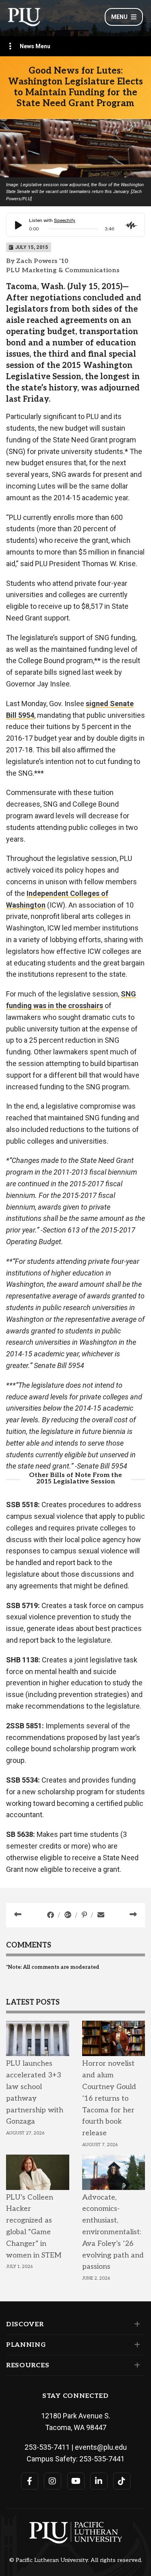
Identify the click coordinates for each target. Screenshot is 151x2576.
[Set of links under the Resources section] (135, 2365)
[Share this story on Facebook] (51, 1915)
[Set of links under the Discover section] (135, 2324)
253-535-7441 (102, 2459)
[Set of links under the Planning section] (135, 2345)
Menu (119, 17)
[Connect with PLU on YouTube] (76, 2481)
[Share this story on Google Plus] (69, 1915)
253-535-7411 (47, 2447)
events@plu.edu (101, 2447)
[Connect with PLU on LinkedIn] (99, 2481)
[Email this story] (101, 1915)
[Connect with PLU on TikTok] (122, 2481)
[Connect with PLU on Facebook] (30, 2481)
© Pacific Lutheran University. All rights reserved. (76, 2560)
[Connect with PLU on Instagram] (53, 2481)
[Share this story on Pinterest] (85, 1915)
